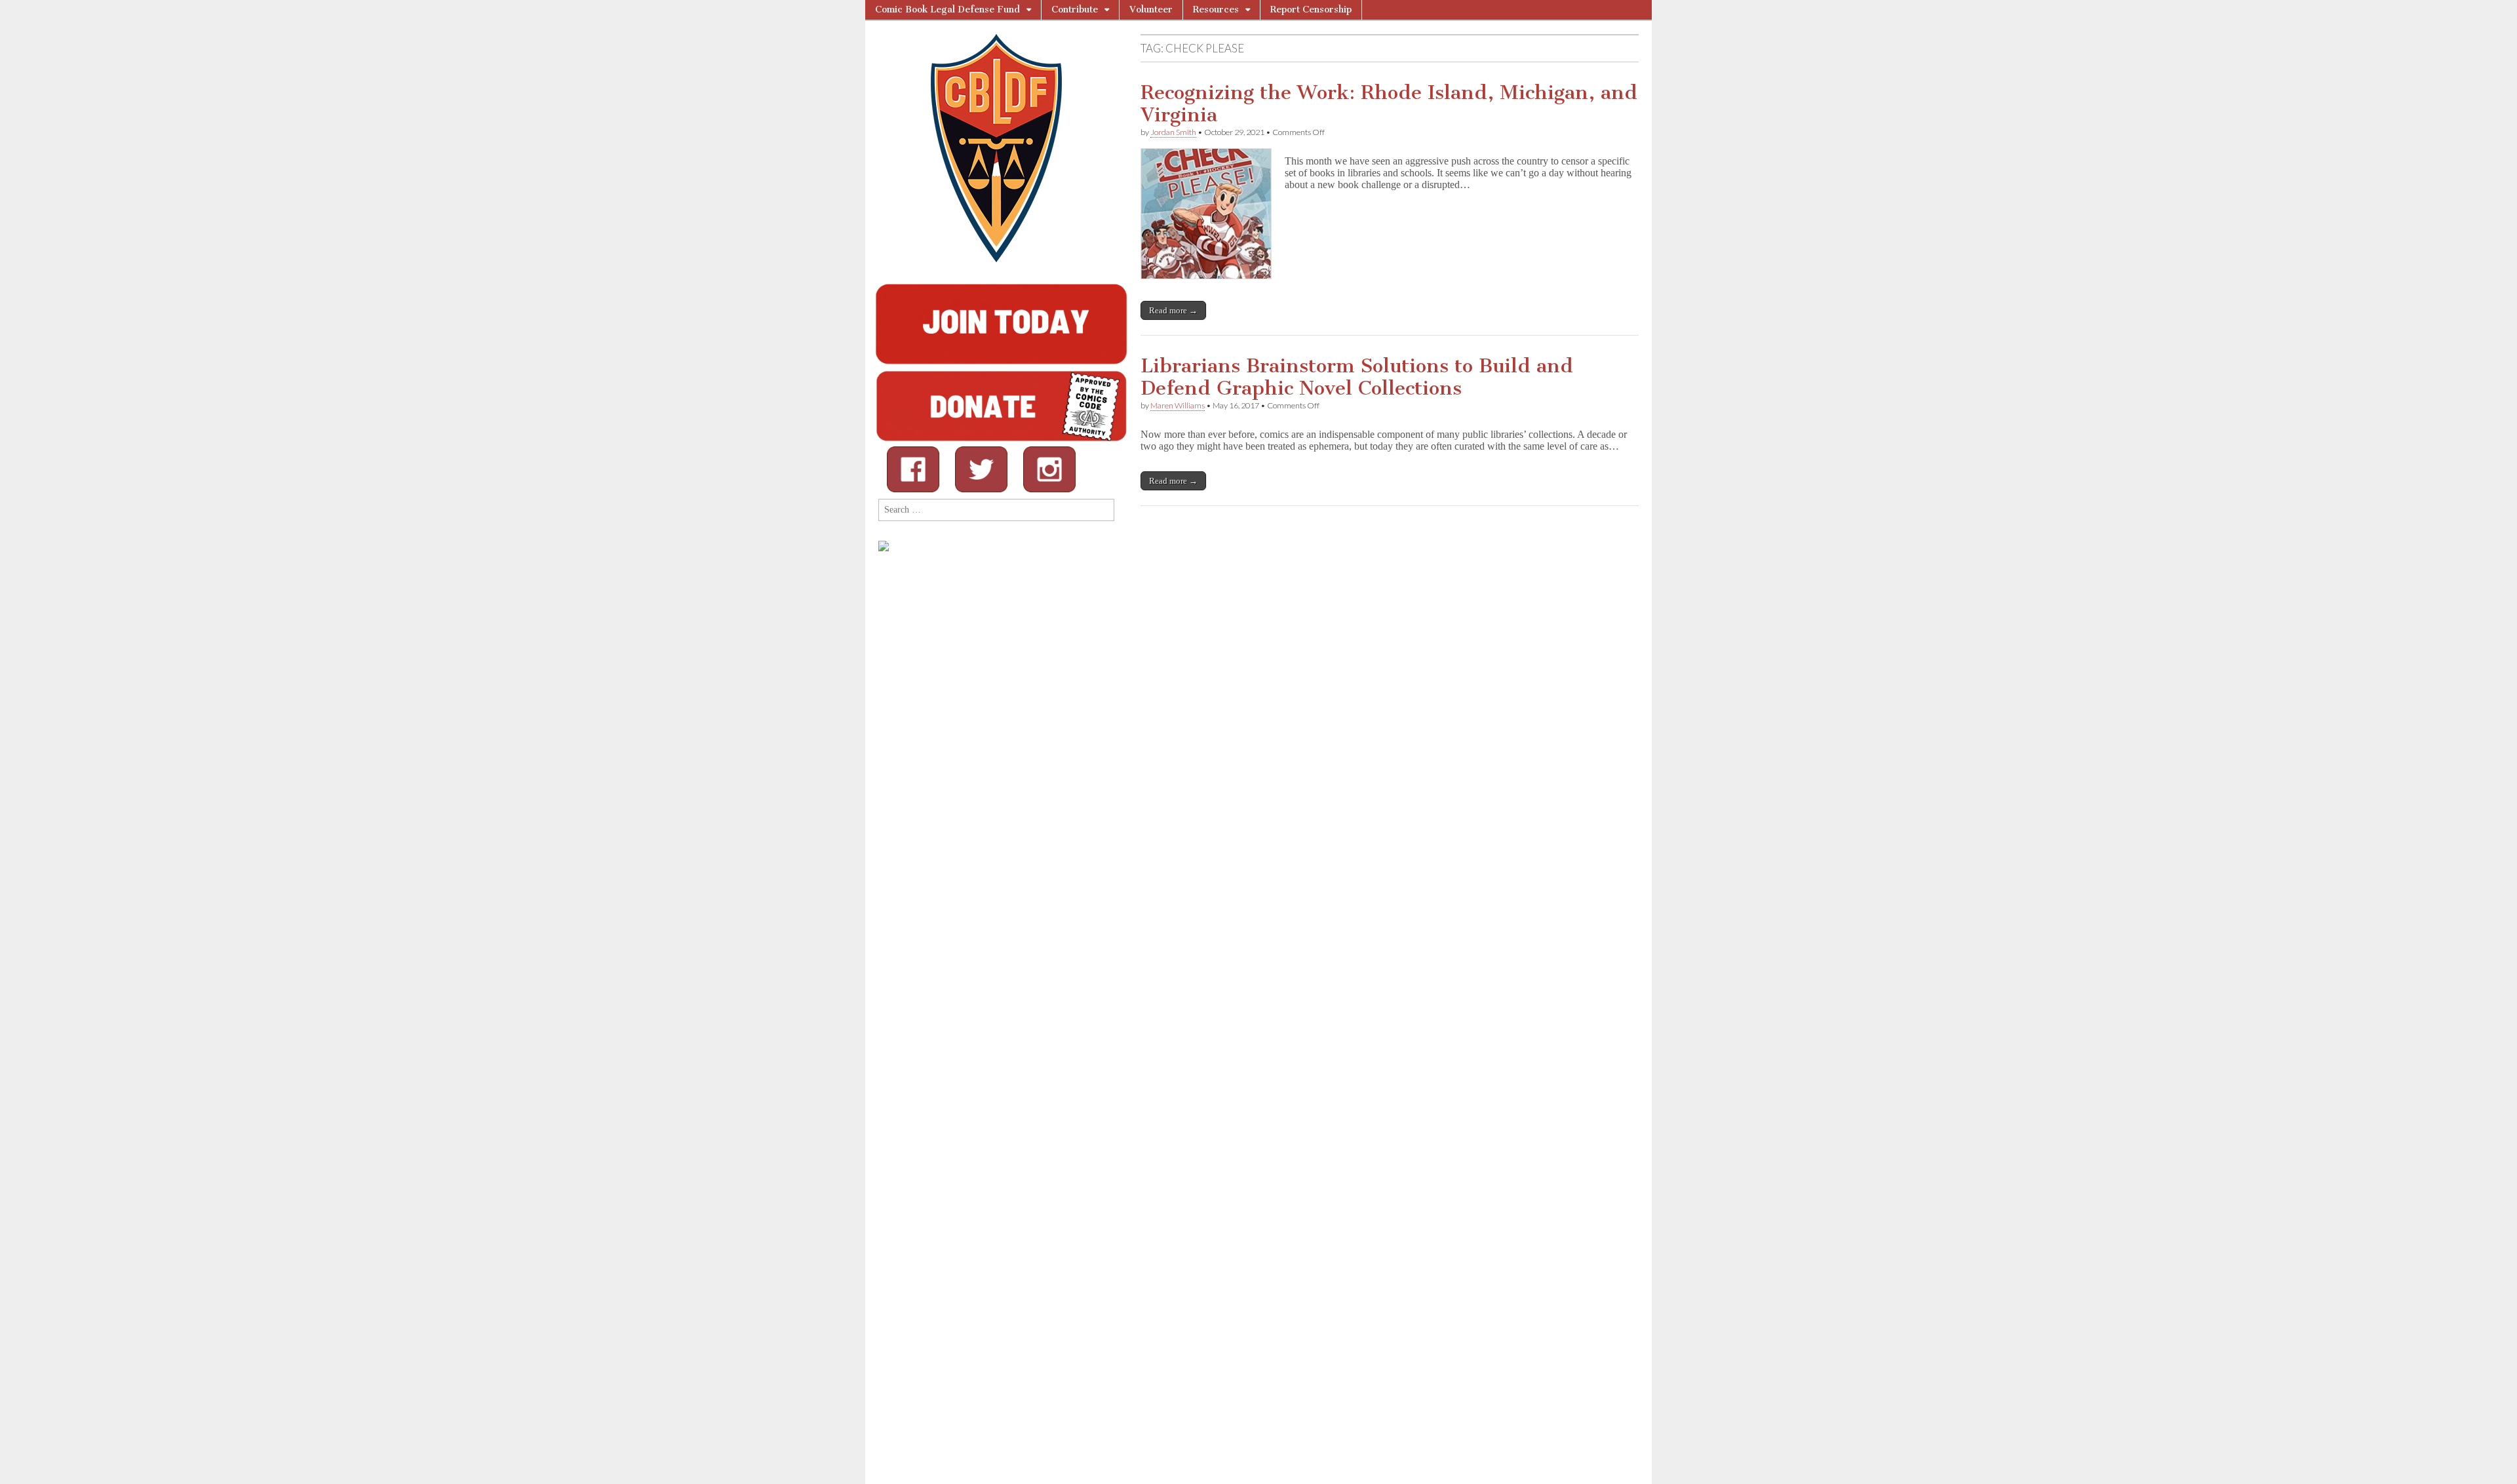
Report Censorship (1311, 10)
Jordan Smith (1173, 132)
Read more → (1173, 310)
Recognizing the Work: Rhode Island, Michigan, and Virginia (1389, 104)
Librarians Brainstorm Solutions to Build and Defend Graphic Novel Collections (1357, 377)
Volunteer (1151, 10)
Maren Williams (1178, 405)
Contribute (1075, 10)
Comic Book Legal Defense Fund (947, 10)
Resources (1216, 10)
